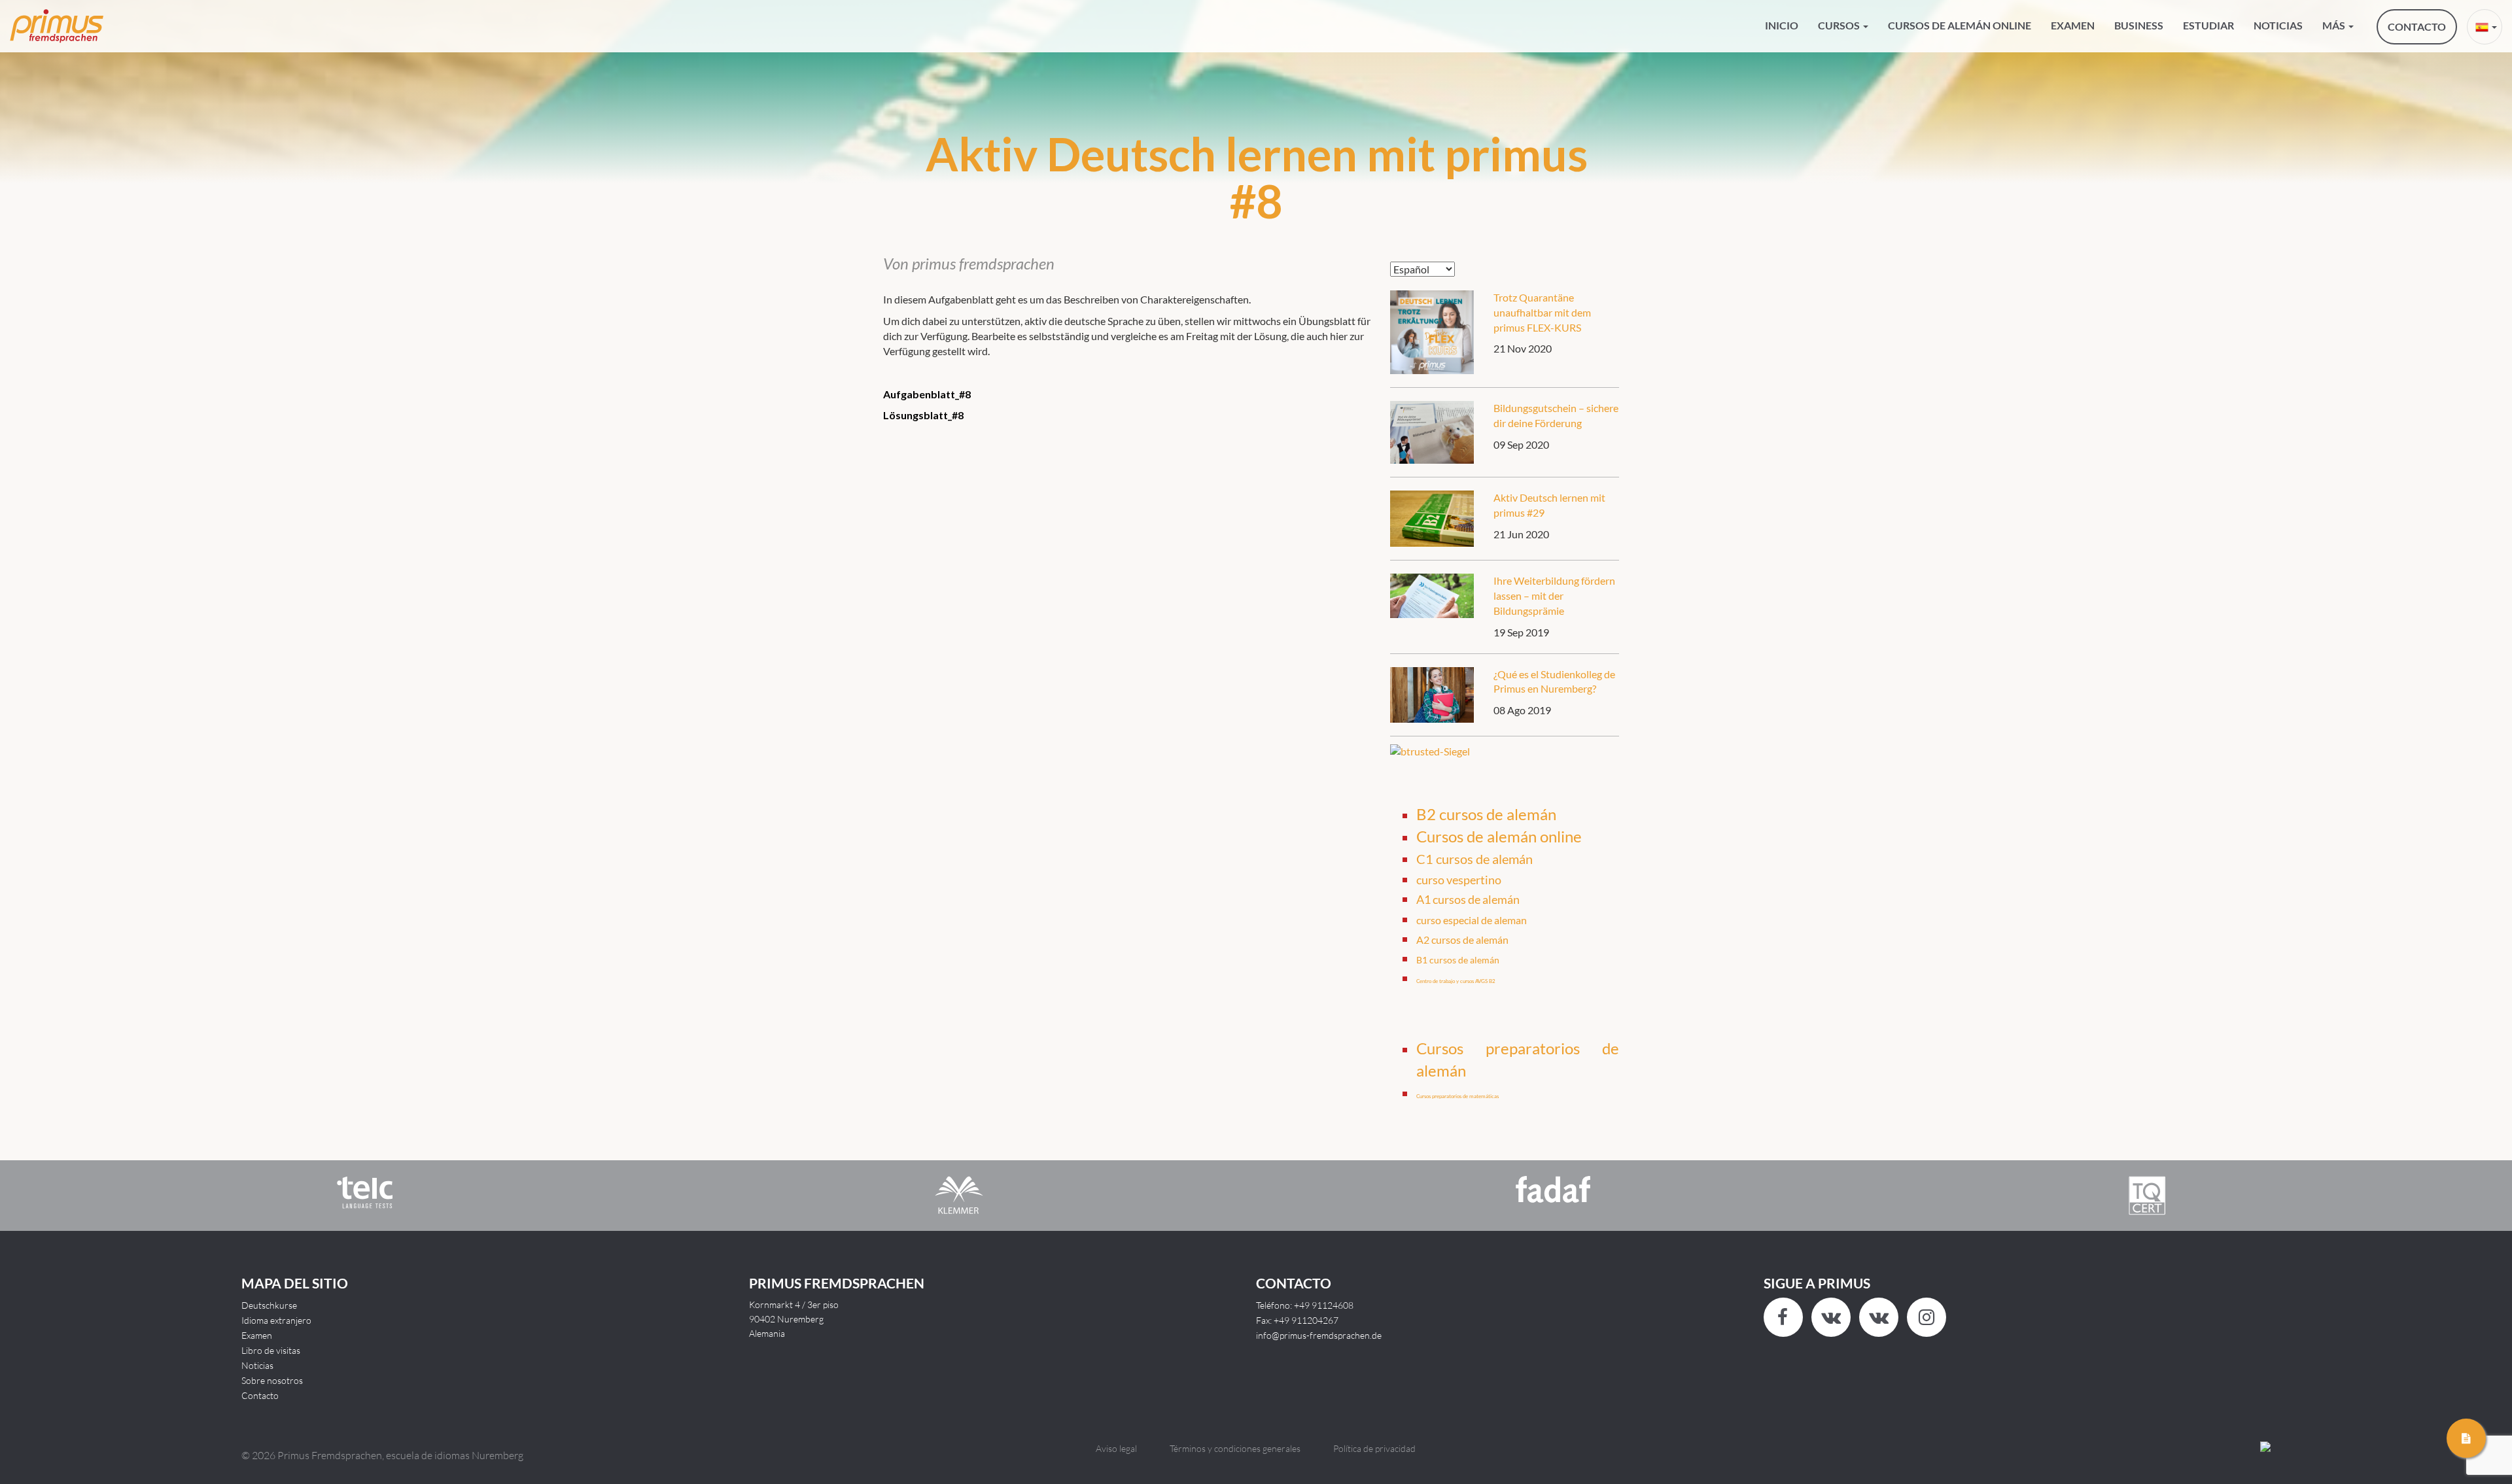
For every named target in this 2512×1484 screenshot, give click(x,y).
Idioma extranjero (276, 1320)
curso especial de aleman (1472, 920)
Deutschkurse (269, 1305)
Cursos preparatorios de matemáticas (1457, 1096)
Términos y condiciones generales (1235, 1448)
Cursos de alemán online (1960, 25)
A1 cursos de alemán (1468, 899)
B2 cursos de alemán (1486, 814)
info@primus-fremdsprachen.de (1319, 1335)
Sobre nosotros (272, 1380)
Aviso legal (1116, 1448)
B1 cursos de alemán (1458, 960)
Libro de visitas (271, 1350)
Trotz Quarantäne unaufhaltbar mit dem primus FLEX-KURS (1542, 312)
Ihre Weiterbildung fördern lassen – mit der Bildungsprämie (1554, 595)
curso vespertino (1459, 880)
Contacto (260, 1395)
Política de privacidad (1374, 1448)
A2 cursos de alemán (1462, 940)
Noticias (2278, 25)
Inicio (1782, 25)
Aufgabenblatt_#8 (927, 394)
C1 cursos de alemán (1474, 859)
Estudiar (2208, 25)
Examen (2073, 25)
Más (2335, 25)
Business (2139, 25)
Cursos (1840, 25)
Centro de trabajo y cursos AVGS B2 (1456, 981)
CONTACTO (2417, 26)
